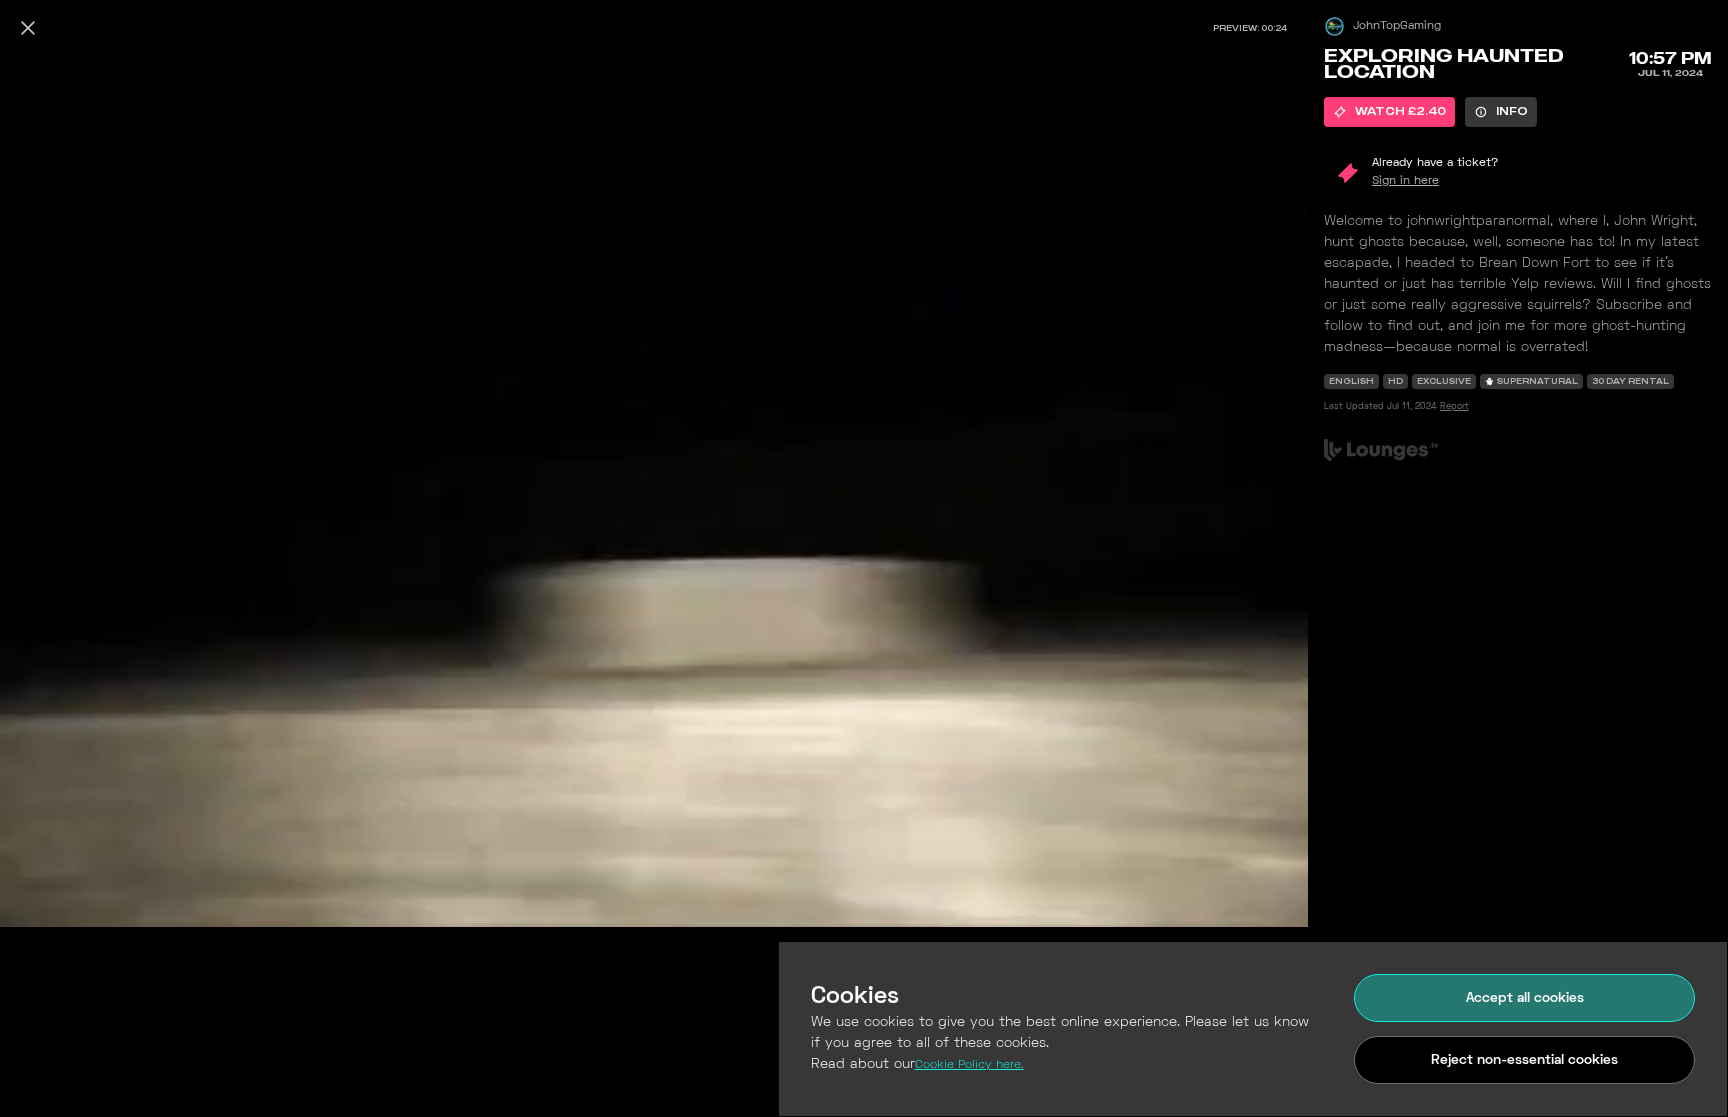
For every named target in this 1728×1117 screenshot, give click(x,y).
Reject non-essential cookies (1524, 1060)
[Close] (28, 28)
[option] (1389, 112)
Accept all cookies (1525, 998)
